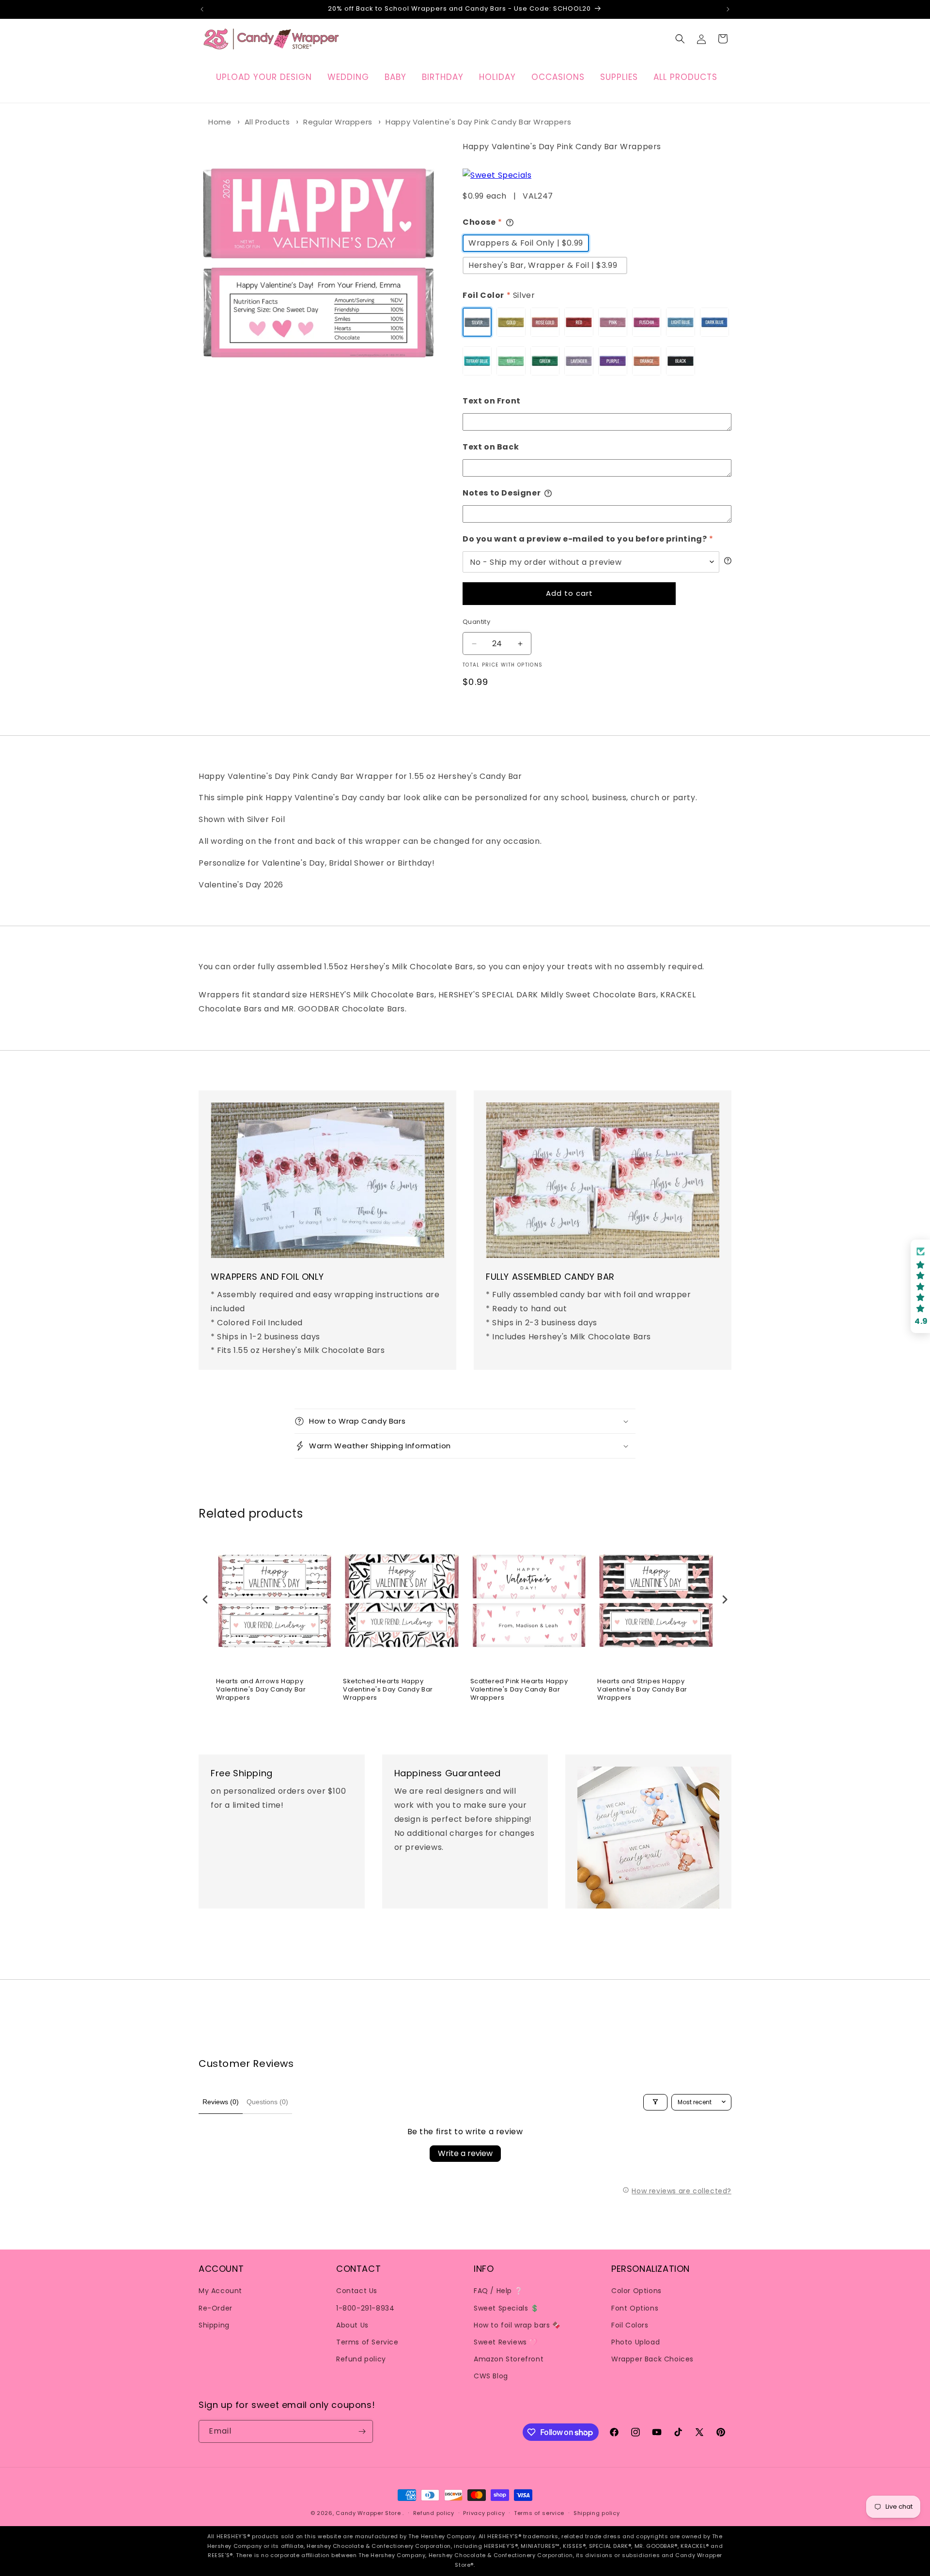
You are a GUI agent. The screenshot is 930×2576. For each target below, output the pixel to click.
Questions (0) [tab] (267, 2102)
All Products (267, 122)
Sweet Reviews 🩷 (506, 2342)
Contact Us (357, 2291)
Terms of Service (367, 2342)
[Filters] (655, 2102)
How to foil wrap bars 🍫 (517, 2325)
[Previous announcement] (202, 9)
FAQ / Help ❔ (498, 2291)
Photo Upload (635, 2342)
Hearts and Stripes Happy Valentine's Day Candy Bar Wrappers (642, 1690)
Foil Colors (630, 2325)
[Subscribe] (362, 2431)
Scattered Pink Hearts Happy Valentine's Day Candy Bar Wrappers (519, 1690)
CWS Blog (491, 2376)
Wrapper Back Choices (652, 2359)
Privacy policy (484, 2513)
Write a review (465, 2153)
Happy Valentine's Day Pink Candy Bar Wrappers (478, 122)
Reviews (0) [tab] (221, 2102)
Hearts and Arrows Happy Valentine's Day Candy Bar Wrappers (261, 1690)
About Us (352, 2325)
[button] (680, 39)
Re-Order (216, 2308)
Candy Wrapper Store (368, 2513)
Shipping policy (597, 2513)
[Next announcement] (728, 9)
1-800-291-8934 (365, 2308)
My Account (220, 2291)
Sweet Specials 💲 (506, 2308)
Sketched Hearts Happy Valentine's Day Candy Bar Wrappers (388, 1690)
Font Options (635, 2308)
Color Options (636, 2291)
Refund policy (361, 2359)
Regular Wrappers (338, 122)
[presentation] (205, 1599)
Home (220, 122)
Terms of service (539, 2513)
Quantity (476, 622)
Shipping (214, 2325)
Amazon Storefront (509, 2359)
